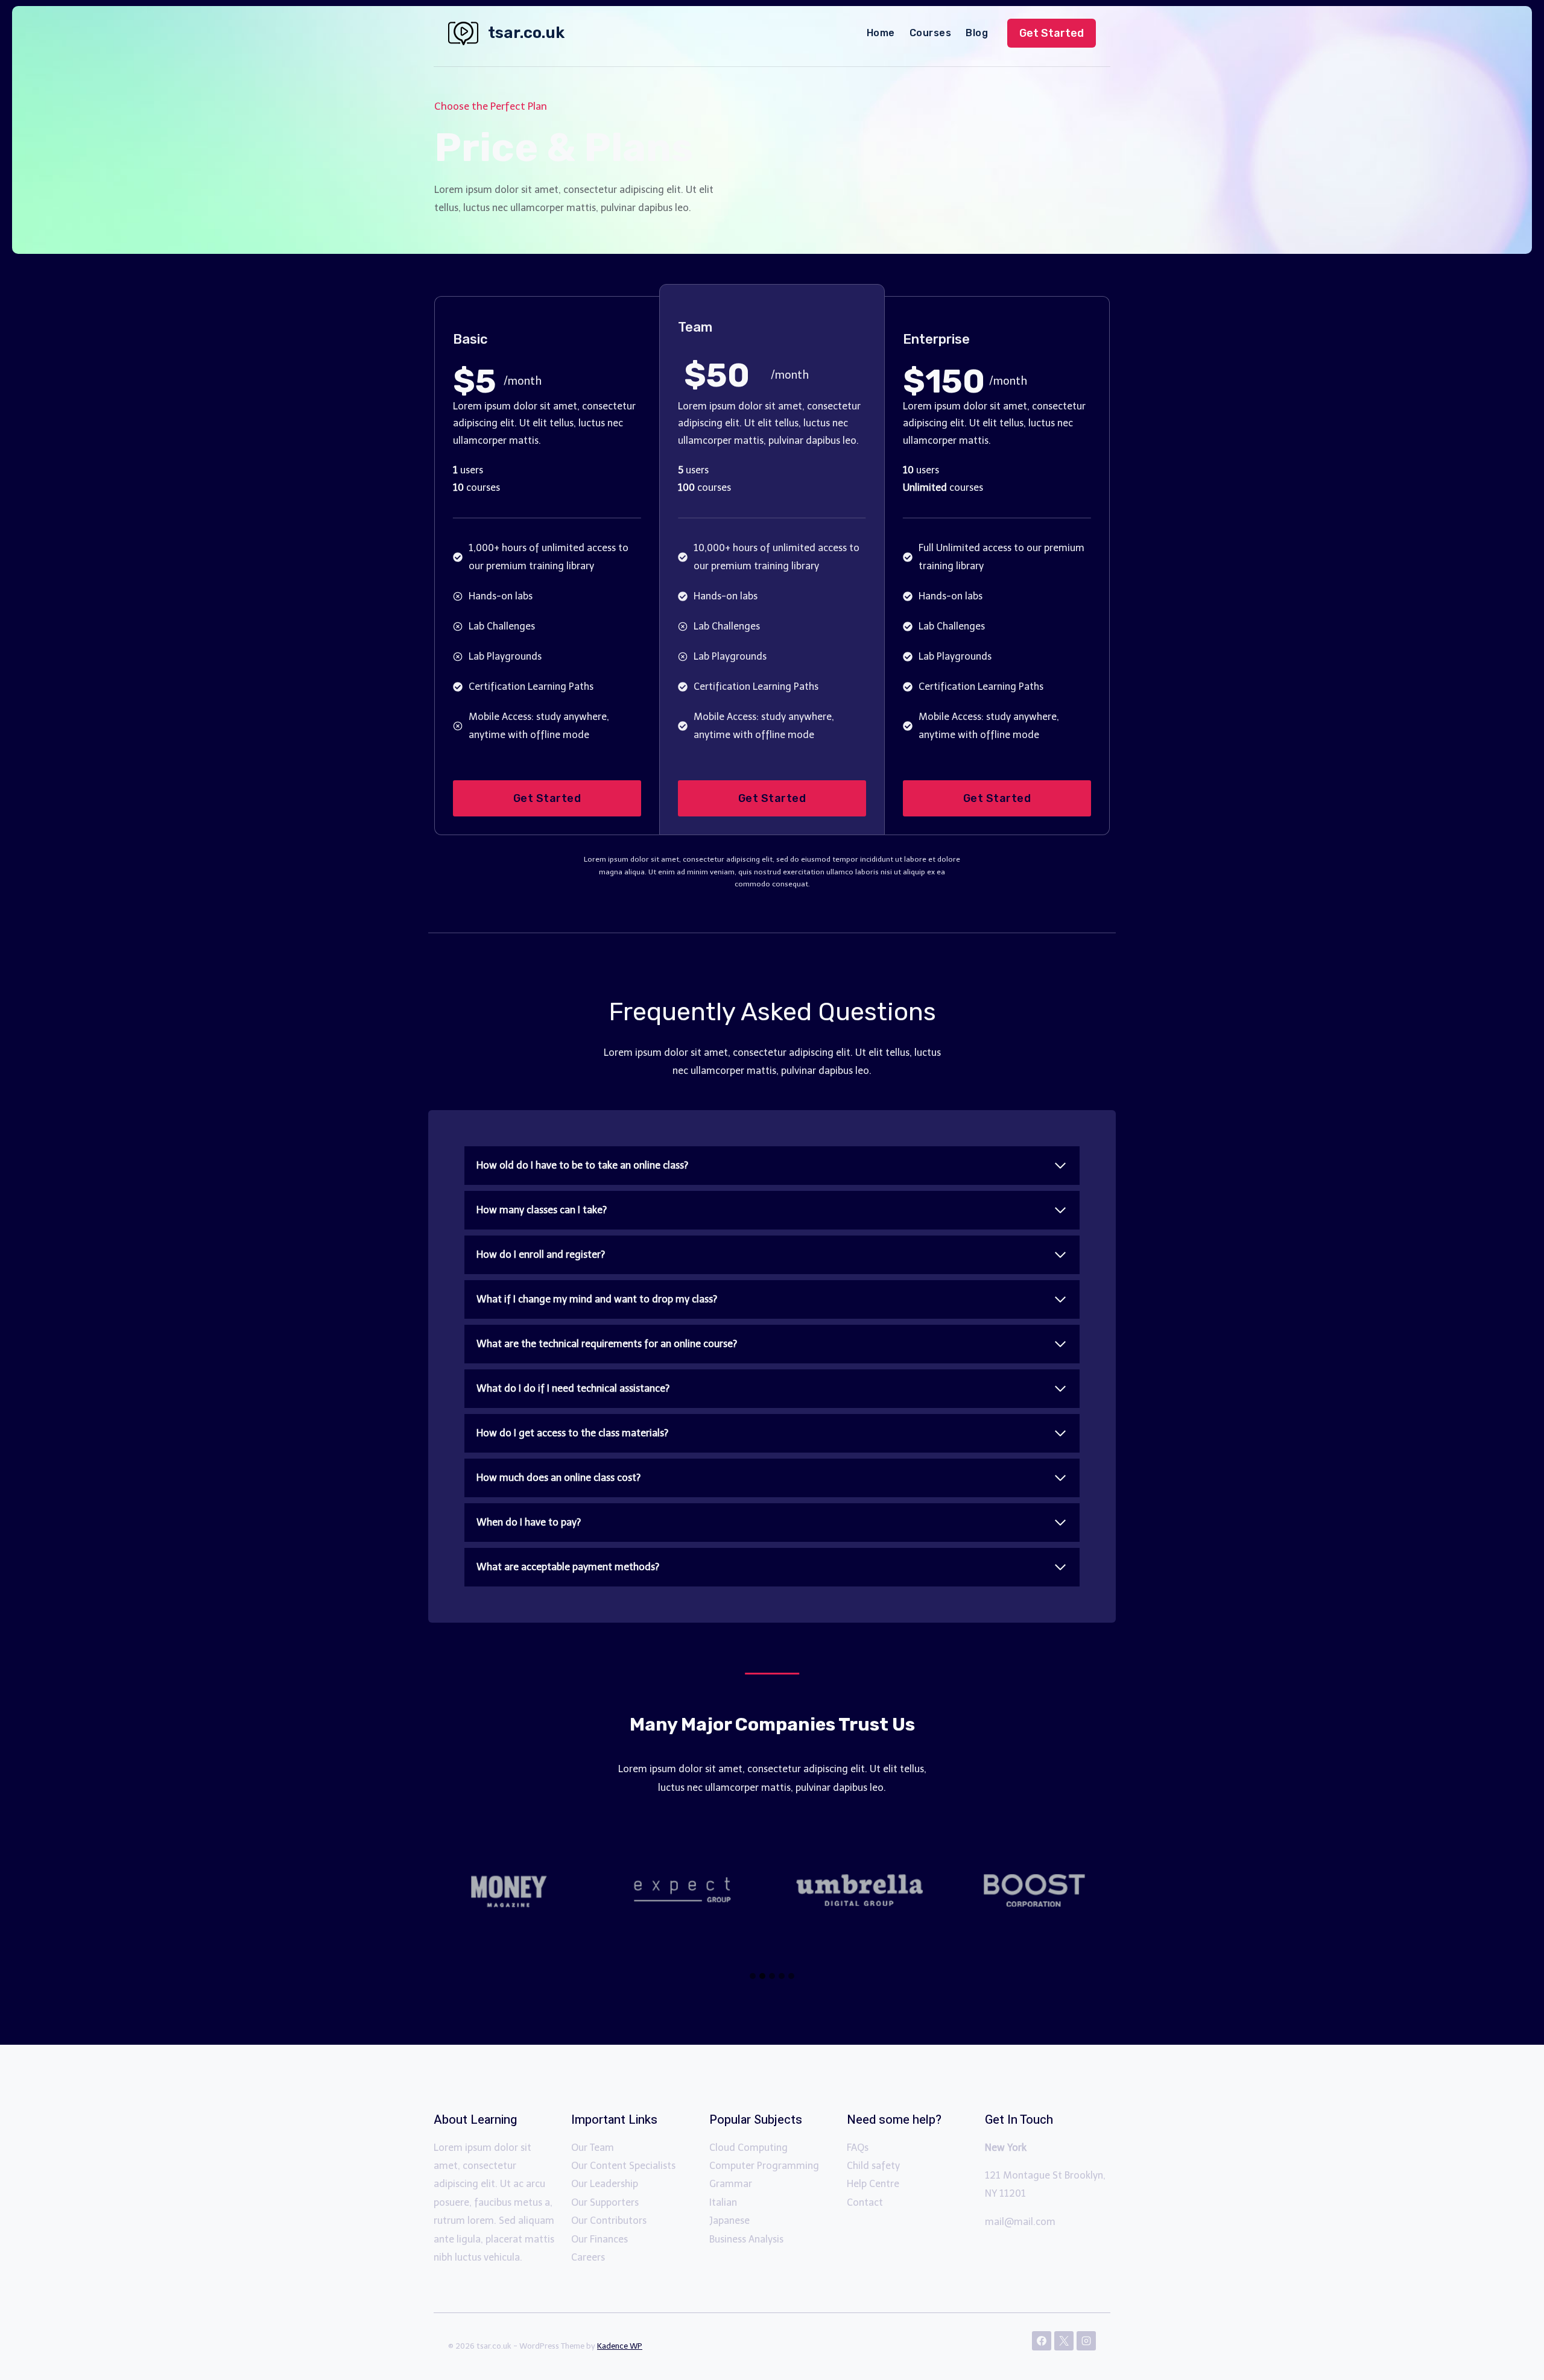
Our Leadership (605, 2184)
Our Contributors (609, 2221)
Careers (588, 2257)
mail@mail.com (1020, 2222)
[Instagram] (1086, 2341)
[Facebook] (1042, 2341)
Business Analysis (746, 2239)
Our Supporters (605, 2202)
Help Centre (873, 2184)
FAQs (858, 2148)
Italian (723, 2202)
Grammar (731, 2184)
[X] (1064, 2341)
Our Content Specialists (623, 2166)
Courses (930, 33)
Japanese (729, 2221)
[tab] (753, 1976)
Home (881, 33)
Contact (865, 2202)
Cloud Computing (748, 2148)
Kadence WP (620, 2346)
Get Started (1052, 33)
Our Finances (600, 2239)
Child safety (873, 2166)
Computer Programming (764, 2166)
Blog (977, 33)
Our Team (593, 2148)
